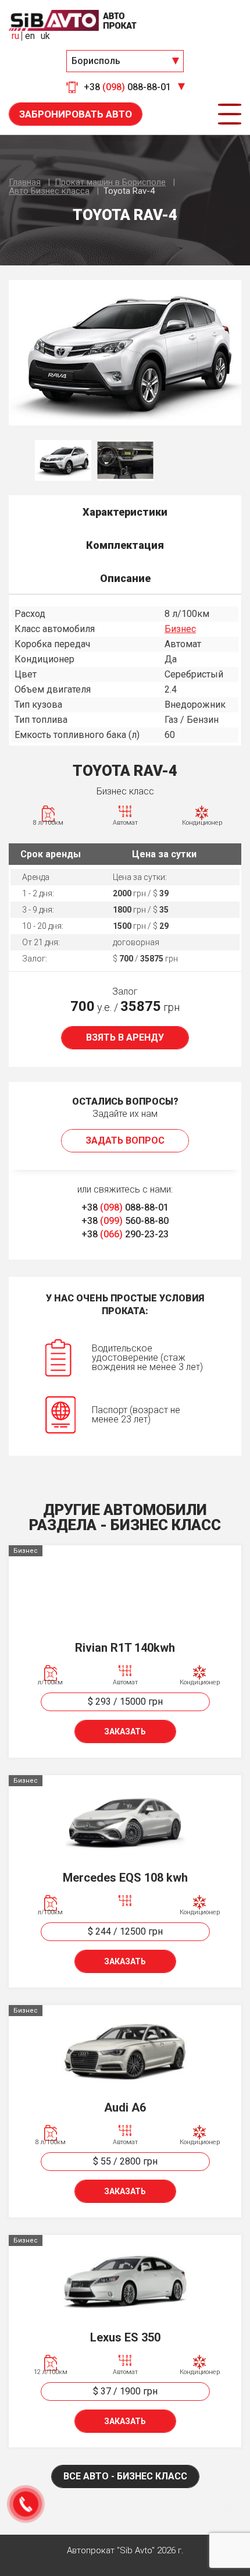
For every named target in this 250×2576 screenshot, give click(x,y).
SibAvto (73, 20)
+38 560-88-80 (125, 1221)
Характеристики (125, 512)
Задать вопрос (125, 1140)
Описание (125, 578)
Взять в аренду (125, 1037)
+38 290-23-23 (125, 1234)
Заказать (125, 1731)
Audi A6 (125, 2107)
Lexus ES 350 (125, 2337)
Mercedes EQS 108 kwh (125, 1878)
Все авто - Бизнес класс (125, 2476)
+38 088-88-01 (125, 1207)
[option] (125, 353)
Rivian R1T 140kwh (125, 1648)
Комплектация (125, 545)
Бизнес (180, 629)
